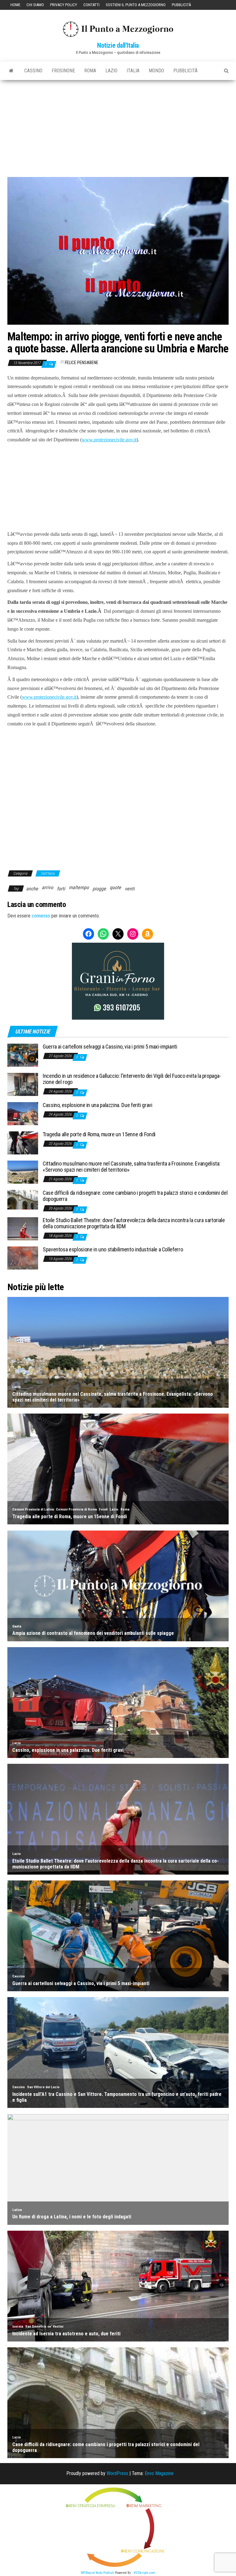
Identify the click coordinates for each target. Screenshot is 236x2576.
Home (15, 5)
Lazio (111, 71)
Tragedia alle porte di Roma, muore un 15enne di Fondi (99, 1134)
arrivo (47, 887)
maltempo (79, 887)
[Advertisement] (118, 126)
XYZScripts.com (144, 2573)
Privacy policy (64, 5)
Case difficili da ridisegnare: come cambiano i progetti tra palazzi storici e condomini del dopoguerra (135, 1196)
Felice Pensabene (82, 363)
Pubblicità (181, 5)
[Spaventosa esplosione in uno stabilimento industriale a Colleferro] (23, 1258)
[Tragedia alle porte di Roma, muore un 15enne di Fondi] (23, 1143)
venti (130, 889)
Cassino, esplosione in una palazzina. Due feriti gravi (98, 1105)
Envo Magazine (159, 2473)
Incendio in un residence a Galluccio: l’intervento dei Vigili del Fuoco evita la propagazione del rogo (132, 1079)
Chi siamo (35, 5)
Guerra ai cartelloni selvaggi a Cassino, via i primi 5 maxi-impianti (110, 1047)
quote (115, 887)
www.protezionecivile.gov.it (109, 440)
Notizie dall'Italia (118, 45)
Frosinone (63, 71)
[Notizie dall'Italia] (11, 71)
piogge (99, 889)
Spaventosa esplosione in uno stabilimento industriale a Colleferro (113, 1249)
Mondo (156, 71)
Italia (133, 71)
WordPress (117, 2473)
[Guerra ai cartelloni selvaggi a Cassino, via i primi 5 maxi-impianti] (23, 1055)
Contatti (91, 5)
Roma (90, 71)
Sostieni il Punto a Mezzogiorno (136, 5)
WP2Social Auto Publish (97, 2573)
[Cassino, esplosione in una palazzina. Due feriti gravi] (23, 1113)
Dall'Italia (48, 873)
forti (61, 889)
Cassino (33, 71)
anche (32, 889)
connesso (41, 916)
